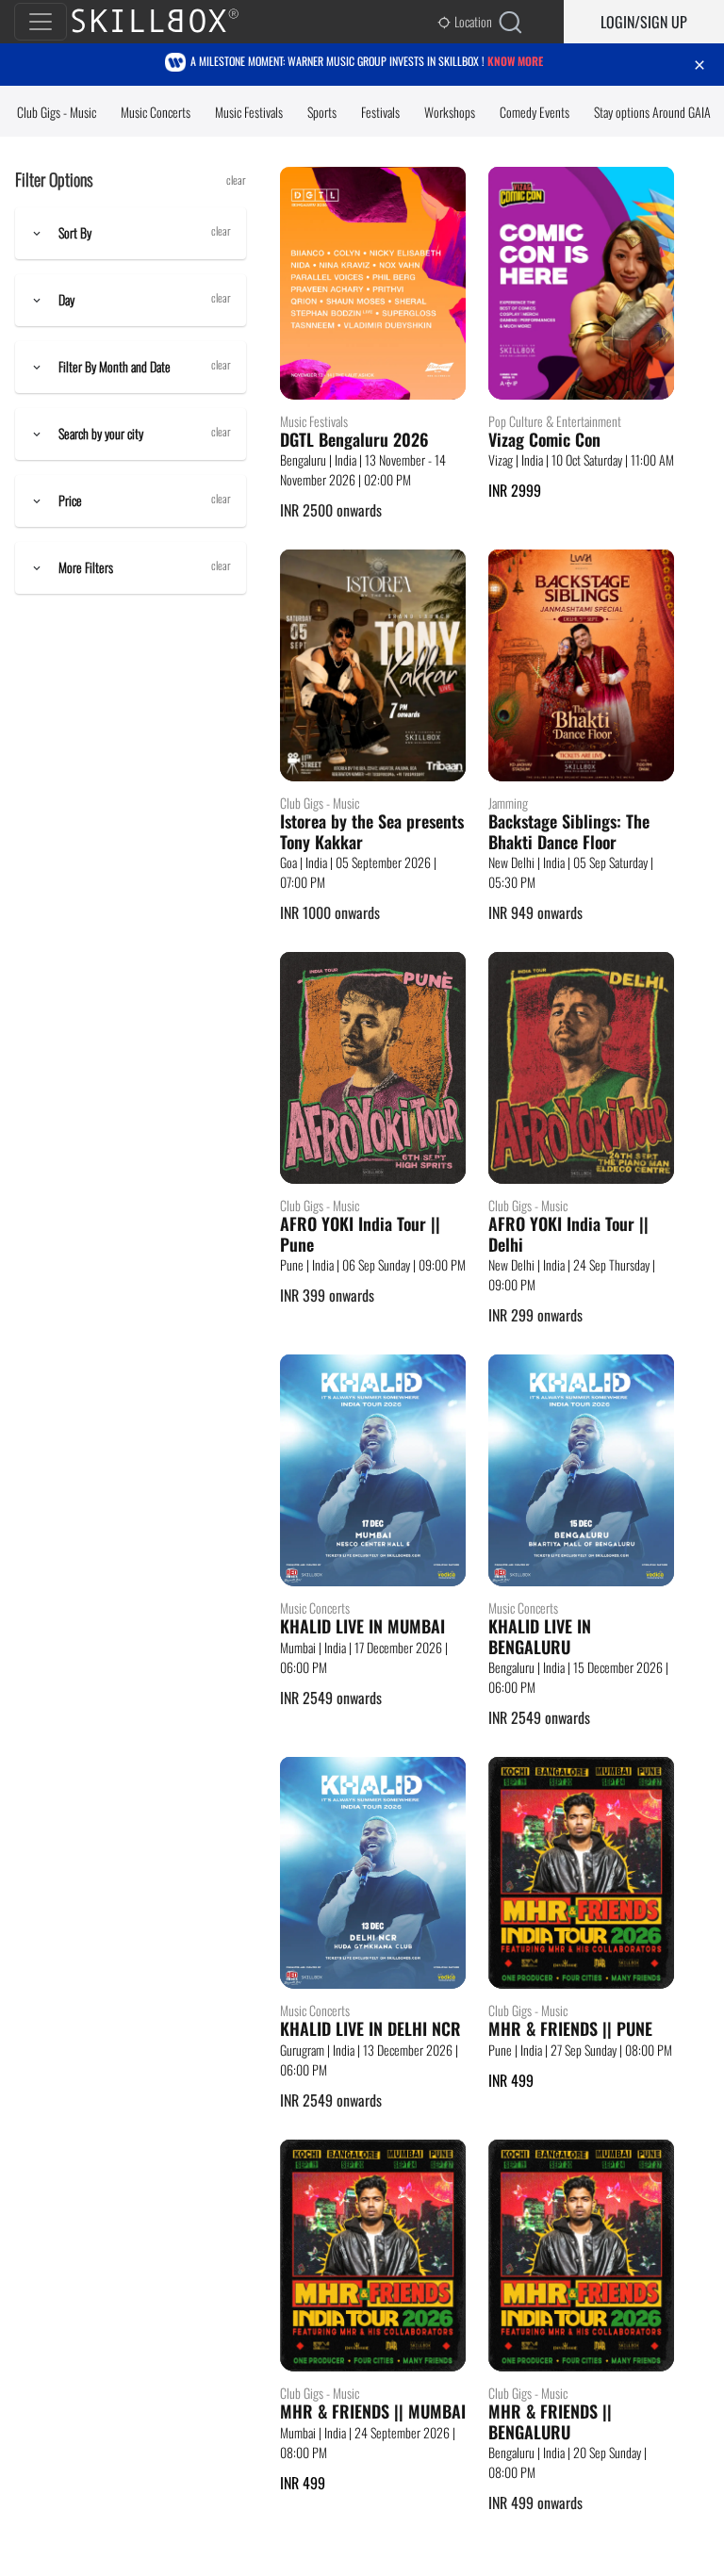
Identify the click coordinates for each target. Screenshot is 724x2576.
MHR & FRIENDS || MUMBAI (373, 2412)
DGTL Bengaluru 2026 (354, 440)
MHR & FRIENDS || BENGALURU (550, 2422)
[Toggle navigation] (41, 22)
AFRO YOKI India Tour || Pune (360, 1234)
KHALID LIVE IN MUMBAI (362, 1627)
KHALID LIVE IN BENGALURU (540, 1637)
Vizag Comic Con (544, 440)
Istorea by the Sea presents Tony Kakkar (372, 832)
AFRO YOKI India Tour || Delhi (568, 1234)
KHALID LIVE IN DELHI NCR (370, 2029)
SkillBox (171, 22)
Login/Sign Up (644, 22)
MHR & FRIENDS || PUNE (570, 2029)
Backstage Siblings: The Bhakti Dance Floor (569, 832)
